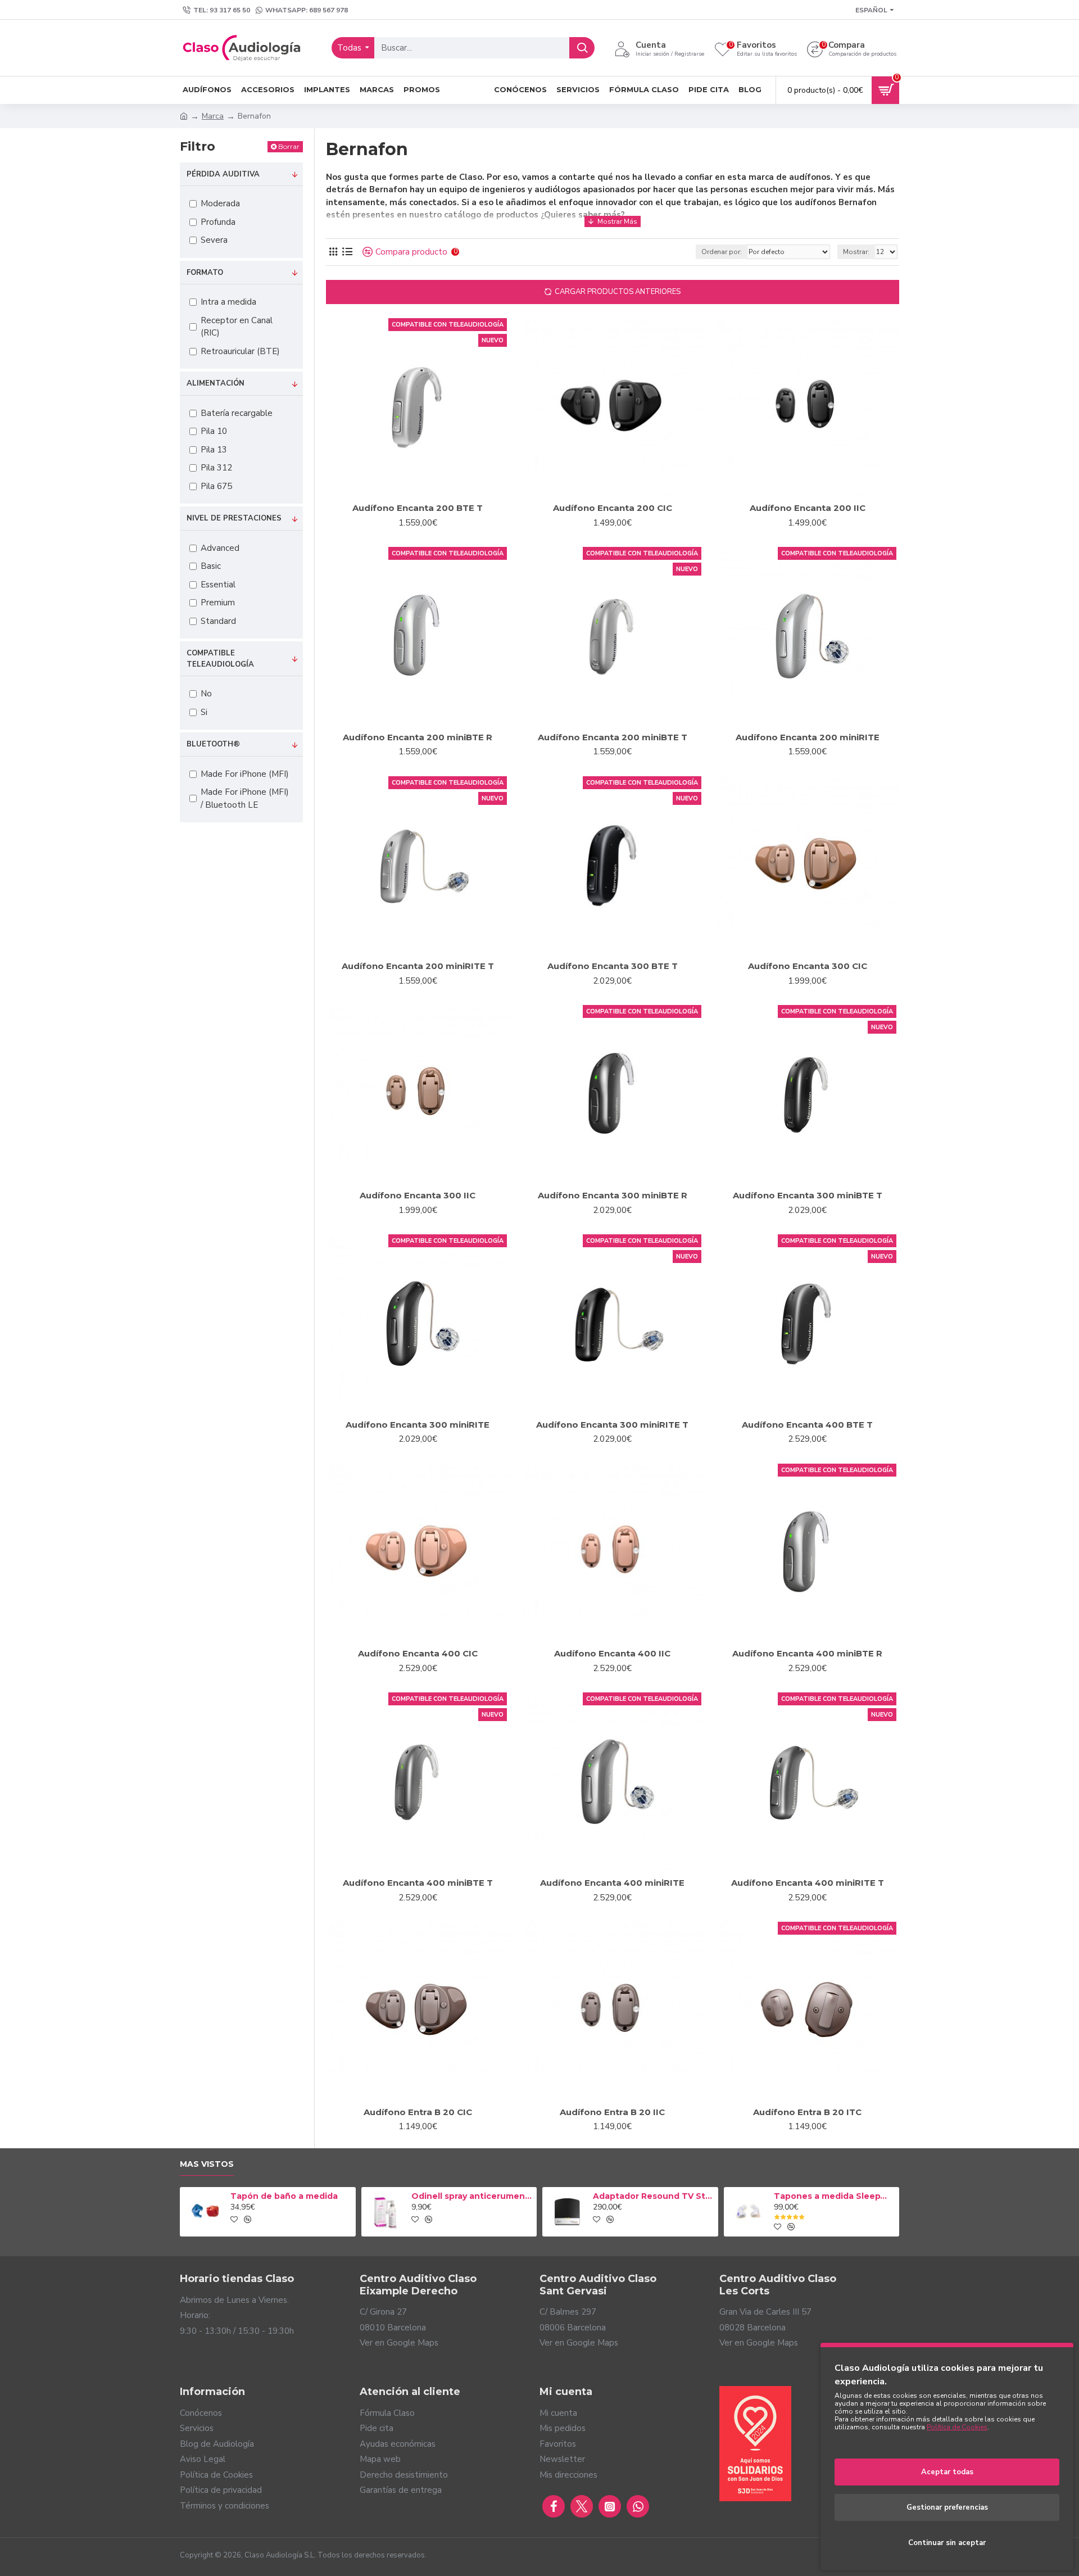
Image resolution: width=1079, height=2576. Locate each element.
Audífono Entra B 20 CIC (418, 2112)
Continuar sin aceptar (947, 2543)
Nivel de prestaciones (234, 518)
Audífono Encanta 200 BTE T (418, 508)
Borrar (289, 146)
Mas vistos (207, 2164)
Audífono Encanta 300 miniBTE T (808, 1195)
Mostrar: (856, 252)
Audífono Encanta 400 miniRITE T (808, 1883)
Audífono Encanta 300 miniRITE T (612, 1425)
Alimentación (216, 383)
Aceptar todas (947, 2472)
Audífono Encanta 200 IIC (808, 508)
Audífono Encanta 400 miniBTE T (418, 1883)
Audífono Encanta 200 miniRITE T (418, 966)
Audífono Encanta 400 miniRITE (612, 1883)
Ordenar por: (722, 252)
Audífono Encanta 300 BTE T (613, 966)
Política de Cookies (957, 2427)
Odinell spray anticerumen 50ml (472, 2196)
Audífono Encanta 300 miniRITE (418, 1425)
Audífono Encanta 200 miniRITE (808, 737)
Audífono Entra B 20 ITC (807, 2112)
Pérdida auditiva (223, 174)
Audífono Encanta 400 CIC (418, 1653)
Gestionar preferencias (947, 2507)
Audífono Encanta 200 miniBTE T (613, 737)
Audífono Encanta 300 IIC (418, 1195)
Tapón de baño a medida (284, 2196)
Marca (213, 116)
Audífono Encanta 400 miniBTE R (807, 1653)
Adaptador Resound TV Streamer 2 (654, 2196)
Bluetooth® (213, 744)
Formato (205, 273)
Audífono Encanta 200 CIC (613, 508)
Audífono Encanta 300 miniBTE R (613, 1195)
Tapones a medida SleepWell (835, 2196)
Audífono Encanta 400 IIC (612, 1653)
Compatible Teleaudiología (220, 659)
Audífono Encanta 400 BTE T (807, 1425)
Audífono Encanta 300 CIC (808, 966)
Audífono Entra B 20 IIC (612, 2112)
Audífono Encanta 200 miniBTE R (418, 737)
